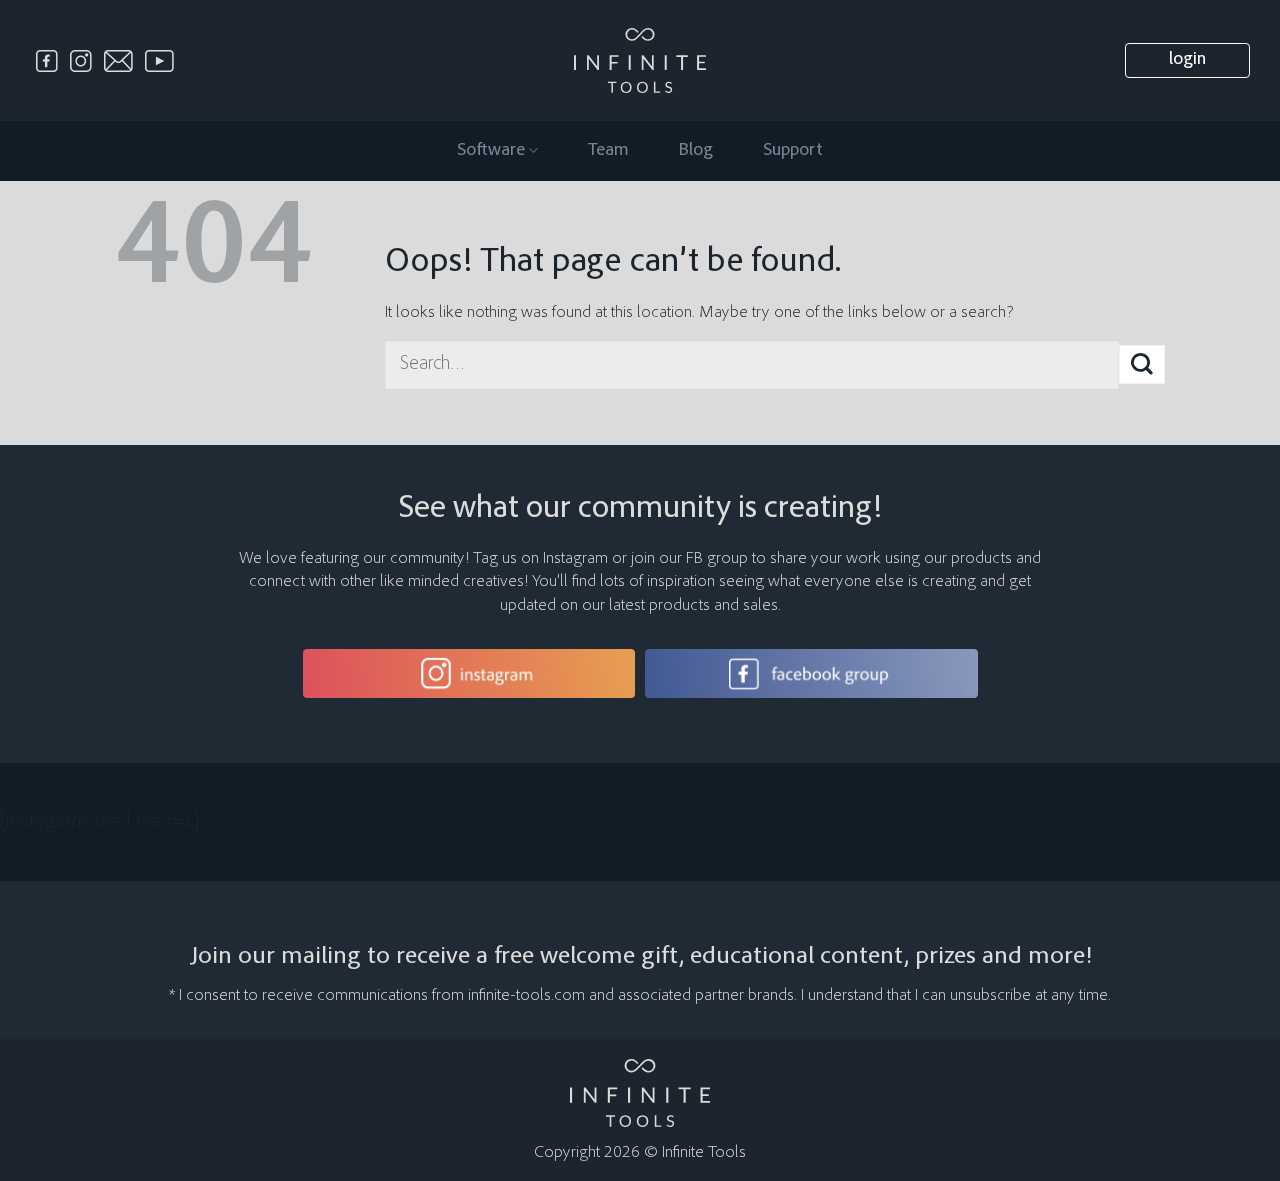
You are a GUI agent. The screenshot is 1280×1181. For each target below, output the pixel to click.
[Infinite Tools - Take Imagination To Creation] (640, 60)
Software (491, 151)
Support (793, 151)
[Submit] (1142, 364)
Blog (696, 151)
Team (608, 151)
